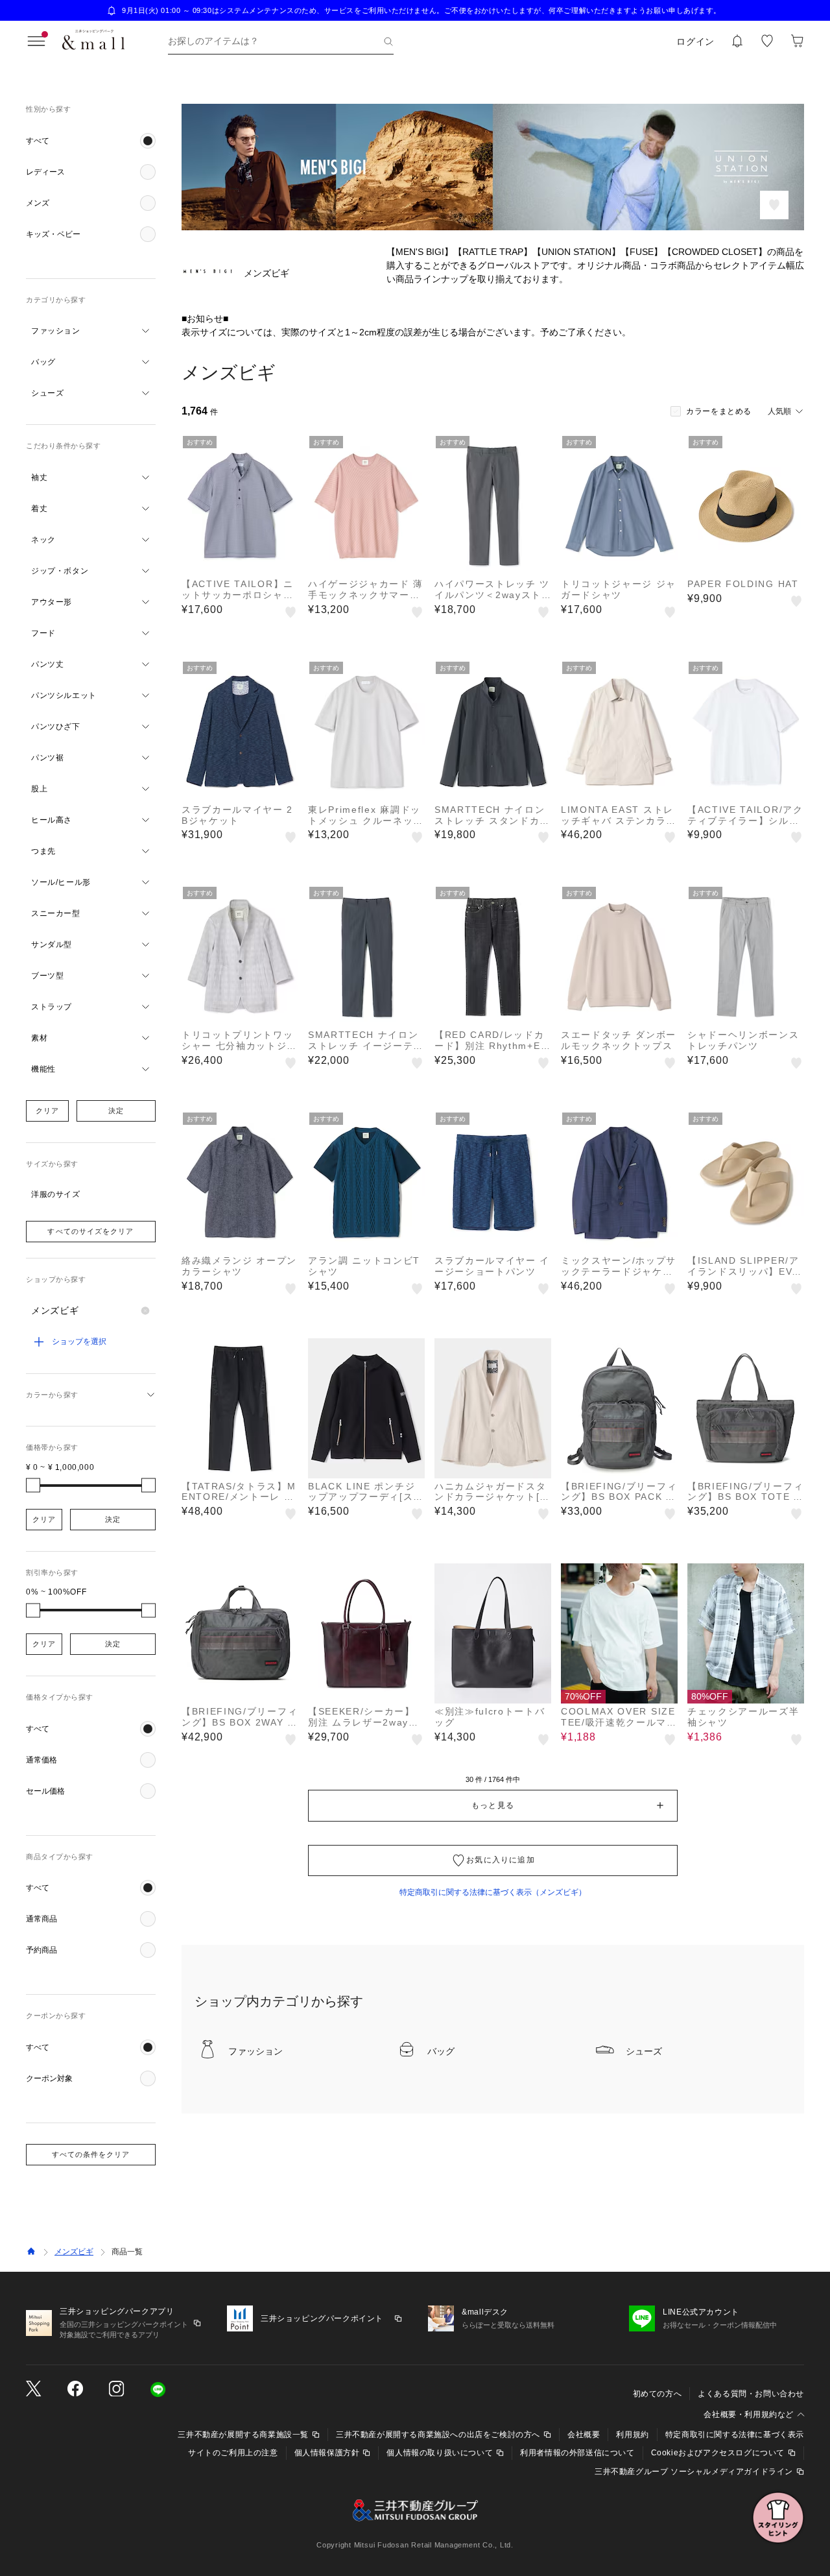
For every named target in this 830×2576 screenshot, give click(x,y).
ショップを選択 (79, 1342)
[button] (91, 141)
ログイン (695, 42)
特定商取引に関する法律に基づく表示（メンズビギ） (493, 1892)
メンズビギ (74, 2252)
